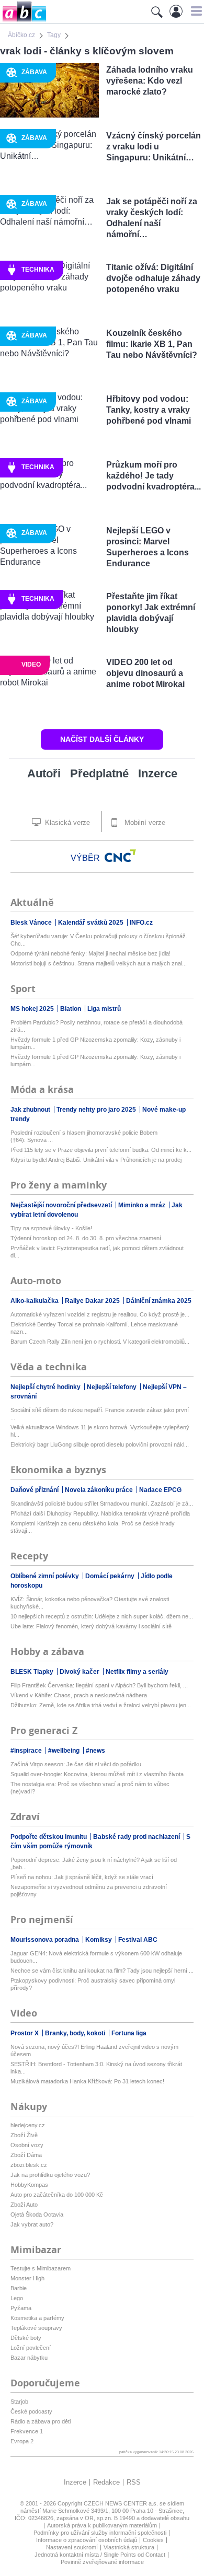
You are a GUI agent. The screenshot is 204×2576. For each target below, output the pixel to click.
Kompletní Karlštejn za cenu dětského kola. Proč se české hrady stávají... (93, 1527)
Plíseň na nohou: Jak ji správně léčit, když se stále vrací (82, 1877)
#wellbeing (65, 1751)
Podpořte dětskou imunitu (49, 1837)
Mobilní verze (144, 823)
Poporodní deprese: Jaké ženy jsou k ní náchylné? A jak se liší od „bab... (94, 1863)
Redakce (106, 2482)
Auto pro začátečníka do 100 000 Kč (57, 2195)
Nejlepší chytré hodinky (46, 1387)
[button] (195, 11)
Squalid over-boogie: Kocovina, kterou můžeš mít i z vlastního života (97, 1774)
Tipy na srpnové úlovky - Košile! (51, 1228)
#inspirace (27, 1751)
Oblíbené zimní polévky (46, 1576)
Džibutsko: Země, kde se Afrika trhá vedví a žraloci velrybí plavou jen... (101, 1705)
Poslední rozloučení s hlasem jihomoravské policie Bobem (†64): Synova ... (84, 1136)
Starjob (19, 2402)
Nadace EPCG (160, 1490)
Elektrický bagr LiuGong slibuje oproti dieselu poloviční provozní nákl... (100, 1444)
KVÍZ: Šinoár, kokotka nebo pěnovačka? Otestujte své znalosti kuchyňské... (90, 1603)
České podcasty (31, 2411)
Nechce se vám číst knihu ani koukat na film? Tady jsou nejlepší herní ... (102, 1971)
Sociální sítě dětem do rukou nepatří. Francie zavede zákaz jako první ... (100, 1414)
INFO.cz (141, 923)
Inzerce (158, 773)
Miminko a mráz (143, 1205)
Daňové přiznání (35, 1490)
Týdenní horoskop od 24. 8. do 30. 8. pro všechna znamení (86, 1238)
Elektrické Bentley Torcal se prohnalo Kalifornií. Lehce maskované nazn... (94, 1328)
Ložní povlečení (31, 2348)
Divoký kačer (80, 1672)
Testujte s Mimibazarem (41, 2268)
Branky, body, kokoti (76, 2033)
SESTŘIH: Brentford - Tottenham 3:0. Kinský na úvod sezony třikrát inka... (96, 2068)
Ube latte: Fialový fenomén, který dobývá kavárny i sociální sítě (91, 1626)
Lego (17, 2298)
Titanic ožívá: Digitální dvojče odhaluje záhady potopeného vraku (153, 278)
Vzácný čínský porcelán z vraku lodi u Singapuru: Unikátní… (154, 147)
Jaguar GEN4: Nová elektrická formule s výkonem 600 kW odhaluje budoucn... (96, 1957)
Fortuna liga (129, 2033)
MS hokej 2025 (33, 1009)
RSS (134, 2482)
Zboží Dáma (26, 2155)
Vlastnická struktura (129, 2547)
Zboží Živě (24, 2135)
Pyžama (21, 2308)
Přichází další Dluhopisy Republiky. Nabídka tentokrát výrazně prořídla (100, 1513)
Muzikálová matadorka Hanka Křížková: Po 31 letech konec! (87, 2081)
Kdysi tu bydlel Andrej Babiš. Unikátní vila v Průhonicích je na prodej (96, 1160)
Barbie (19, 2288)
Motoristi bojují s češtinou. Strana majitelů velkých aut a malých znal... (99, 963)
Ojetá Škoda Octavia (37, 2214)
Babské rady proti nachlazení (137, 1837)
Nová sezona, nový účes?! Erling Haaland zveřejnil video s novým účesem (94, 2050)
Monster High (27, 2278)
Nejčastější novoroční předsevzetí (62, 1205)
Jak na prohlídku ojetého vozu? (50, 2175)
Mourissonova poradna (46, 1940)
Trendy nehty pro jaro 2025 (97, 1110)
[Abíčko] (23, 21)
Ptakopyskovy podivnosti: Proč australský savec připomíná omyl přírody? (93, 1984)
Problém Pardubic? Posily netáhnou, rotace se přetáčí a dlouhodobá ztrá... (97, 1026)
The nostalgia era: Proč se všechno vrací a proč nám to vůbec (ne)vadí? (90, 1788)
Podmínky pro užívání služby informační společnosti (100, 2533)
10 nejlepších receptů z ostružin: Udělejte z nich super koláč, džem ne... (102, 1616)
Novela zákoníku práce (100, 1490)
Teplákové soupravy (36, 2328)
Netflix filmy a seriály (137, 1672)
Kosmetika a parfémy (37, 2318)
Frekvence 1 (27, 2431)
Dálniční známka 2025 (159, 1301)
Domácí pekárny (111, 1576)
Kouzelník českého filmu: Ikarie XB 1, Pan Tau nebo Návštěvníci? (152, 344)
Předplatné (99, 773)
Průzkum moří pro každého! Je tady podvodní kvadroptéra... (154, 476)
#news (95, 1751)
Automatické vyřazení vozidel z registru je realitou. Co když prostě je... (100, 1314)
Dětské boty (26, 2338)
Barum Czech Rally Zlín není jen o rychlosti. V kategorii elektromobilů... (100, 1342)
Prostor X (25, 2033)
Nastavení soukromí (72, 2547)
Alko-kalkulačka (35, 1301)
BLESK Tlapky (33, 1672)
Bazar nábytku (29, 2358)
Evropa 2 (22, 2441)
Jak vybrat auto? (32, 2224)
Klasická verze (66, 823)
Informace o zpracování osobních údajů (87, 2540)
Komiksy (99, 1940)
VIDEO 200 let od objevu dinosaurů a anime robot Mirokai (145, 673)
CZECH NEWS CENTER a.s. (122, 2503)
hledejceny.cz (28, 2125)
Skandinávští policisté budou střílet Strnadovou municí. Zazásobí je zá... (102, 1503)
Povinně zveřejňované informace (102, 2562)
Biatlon (71, 1009)
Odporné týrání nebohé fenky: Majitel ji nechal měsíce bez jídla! (90, 953)
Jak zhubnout (31, 1110)
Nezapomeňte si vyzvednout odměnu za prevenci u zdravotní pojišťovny (89, 1891)
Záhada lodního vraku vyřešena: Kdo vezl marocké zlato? (150, 81)
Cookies (153, 2540)
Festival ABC (138, 1940)
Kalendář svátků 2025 (92, 923)
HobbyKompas (29, 2185)
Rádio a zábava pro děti (41, 2421)
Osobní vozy (27, 2145)
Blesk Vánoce (32, 923)
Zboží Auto (24, 2205)
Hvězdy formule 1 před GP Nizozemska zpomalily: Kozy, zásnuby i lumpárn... (95, 1043)
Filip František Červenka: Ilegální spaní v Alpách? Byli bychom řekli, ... (99, 1685)
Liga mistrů (104, 1009)
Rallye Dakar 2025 (93, 1301)
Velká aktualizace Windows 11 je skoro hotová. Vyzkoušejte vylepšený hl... (100, 1431)
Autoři (44, 773)
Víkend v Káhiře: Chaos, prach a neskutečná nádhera (79, 1695)
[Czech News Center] (120, 856)
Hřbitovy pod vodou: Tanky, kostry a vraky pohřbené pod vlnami (149, 410)
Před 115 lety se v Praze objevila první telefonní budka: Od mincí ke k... (101, 1150)
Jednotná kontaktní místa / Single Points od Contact (100, 2555)
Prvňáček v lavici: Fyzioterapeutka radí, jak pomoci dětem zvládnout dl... (97, 1252)
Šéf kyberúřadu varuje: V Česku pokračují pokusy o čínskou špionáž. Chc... (99, 940)
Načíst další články (102, 739)
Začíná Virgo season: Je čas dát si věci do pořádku (76, 1764)
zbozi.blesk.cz (29, 2165)
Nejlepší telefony (112, 1387)
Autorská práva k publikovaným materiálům (102, 2525)
